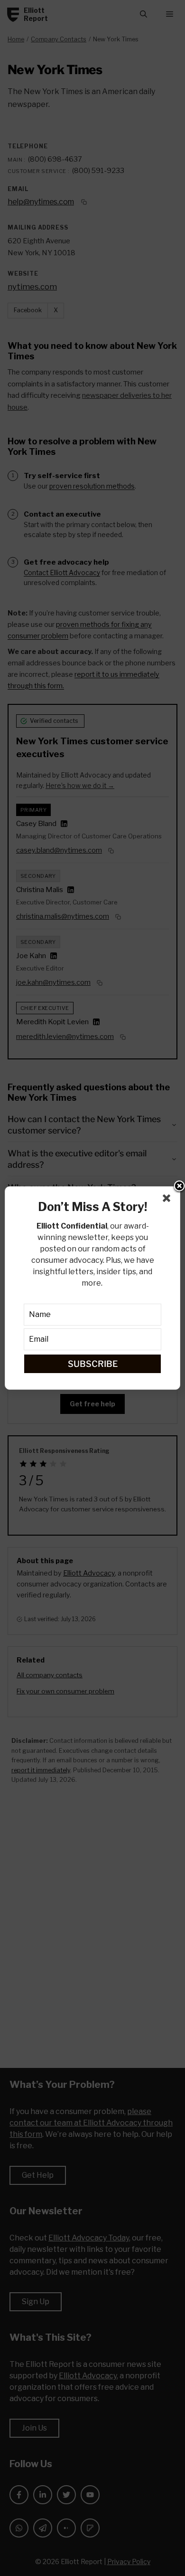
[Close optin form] (168, 1200)
